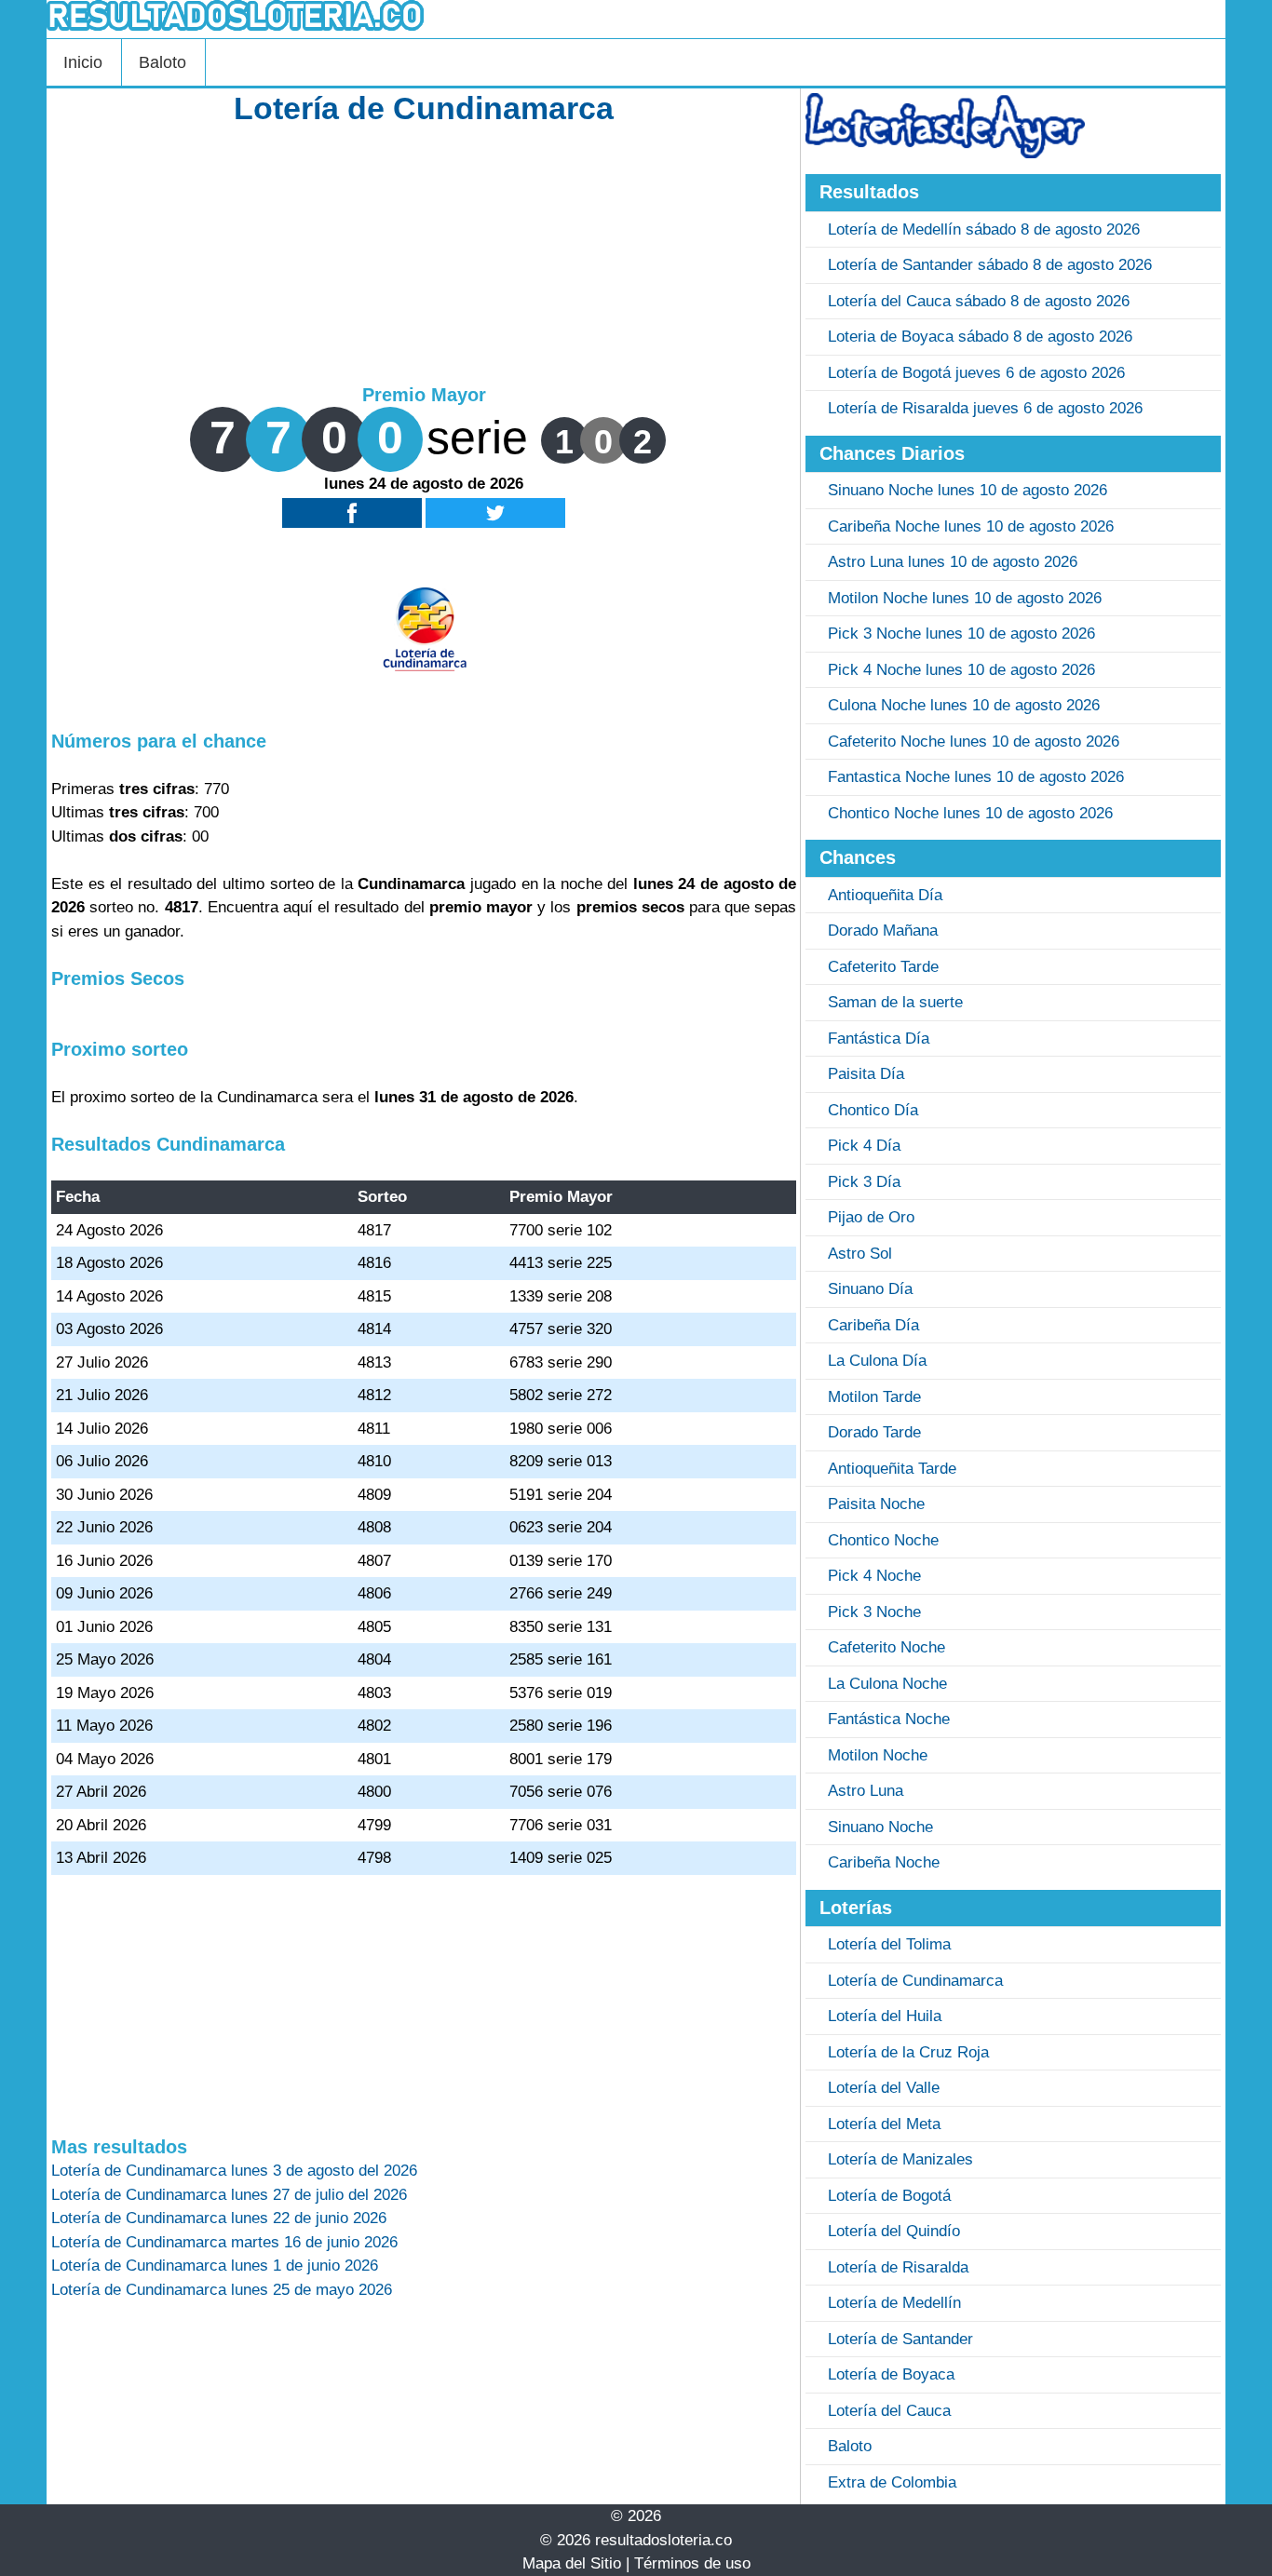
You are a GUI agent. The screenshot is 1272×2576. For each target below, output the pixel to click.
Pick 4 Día (864, 1146)
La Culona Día (877, 1361)
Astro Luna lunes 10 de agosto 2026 (953, 562)
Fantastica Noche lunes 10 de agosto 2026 (976, 777)
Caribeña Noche (884, 1862)
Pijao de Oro (871, 1217)
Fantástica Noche (889, 1719)
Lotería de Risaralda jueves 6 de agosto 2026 (985, 408)
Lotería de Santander (900, 2339)
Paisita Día (866, 1074)
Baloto (162, 62)
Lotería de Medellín (894, 2303)
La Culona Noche (887, 1684)
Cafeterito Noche (886, 1647)
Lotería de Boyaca (891, 2374)
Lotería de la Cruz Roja (908, 2052)
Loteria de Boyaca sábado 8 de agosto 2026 (980, 337)
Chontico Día (873, 1110)
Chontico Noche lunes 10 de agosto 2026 (970, 813)
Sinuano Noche (880, 1827)
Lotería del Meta (884, 2124)
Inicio (83, 62)
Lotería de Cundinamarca (915, 1981)
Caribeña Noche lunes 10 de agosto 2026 (971, 526)
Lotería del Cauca (889, 2411)
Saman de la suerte (895, 1002)
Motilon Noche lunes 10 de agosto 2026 (965, 598)
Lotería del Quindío (894, 2231)
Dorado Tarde (874, 1432)
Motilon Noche (878, 1755)
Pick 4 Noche (874, 1576)
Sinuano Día (870, 1289)
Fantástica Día (879, 1038)
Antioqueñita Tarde (892, 1469)
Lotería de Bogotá (889, 2196)
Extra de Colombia (892, 2482)
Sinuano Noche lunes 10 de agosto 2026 (968, 490)
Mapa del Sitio (572, 2563)
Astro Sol (860, 1254)
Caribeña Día (873, 1325)
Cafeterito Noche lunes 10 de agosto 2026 (974, 742)
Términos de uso (692, 2563)
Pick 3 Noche (874, 1612)
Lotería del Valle (884, 2088)
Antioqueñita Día (885, 895)
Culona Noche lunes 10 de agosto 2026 (964, 705)
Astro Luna (866, 1791)
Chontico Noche (883, 1540)
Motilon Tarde (874, 1397)
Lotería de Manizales (900, 2159)
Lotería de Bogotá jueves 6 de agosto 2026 (976, 373)
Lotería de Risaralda (898, 2267)
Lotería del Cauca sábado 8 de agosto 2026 (979, 301)
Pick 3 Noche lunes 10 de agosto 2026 (961, 634)
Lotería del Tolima (889, 1944)
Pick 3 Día (864, 1182)
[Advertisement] (424, 253)
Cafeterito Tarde (883, 967)
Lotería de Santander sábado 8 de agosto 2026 (990, 265)
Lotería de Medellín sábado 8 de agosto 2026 (984, 229)
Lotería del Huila (885, 2016)
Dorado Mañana (883, 931)
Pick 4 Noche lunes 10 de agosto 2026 (961, 670)
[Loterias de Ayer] (945, 153)
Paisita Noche (876, 1504)
